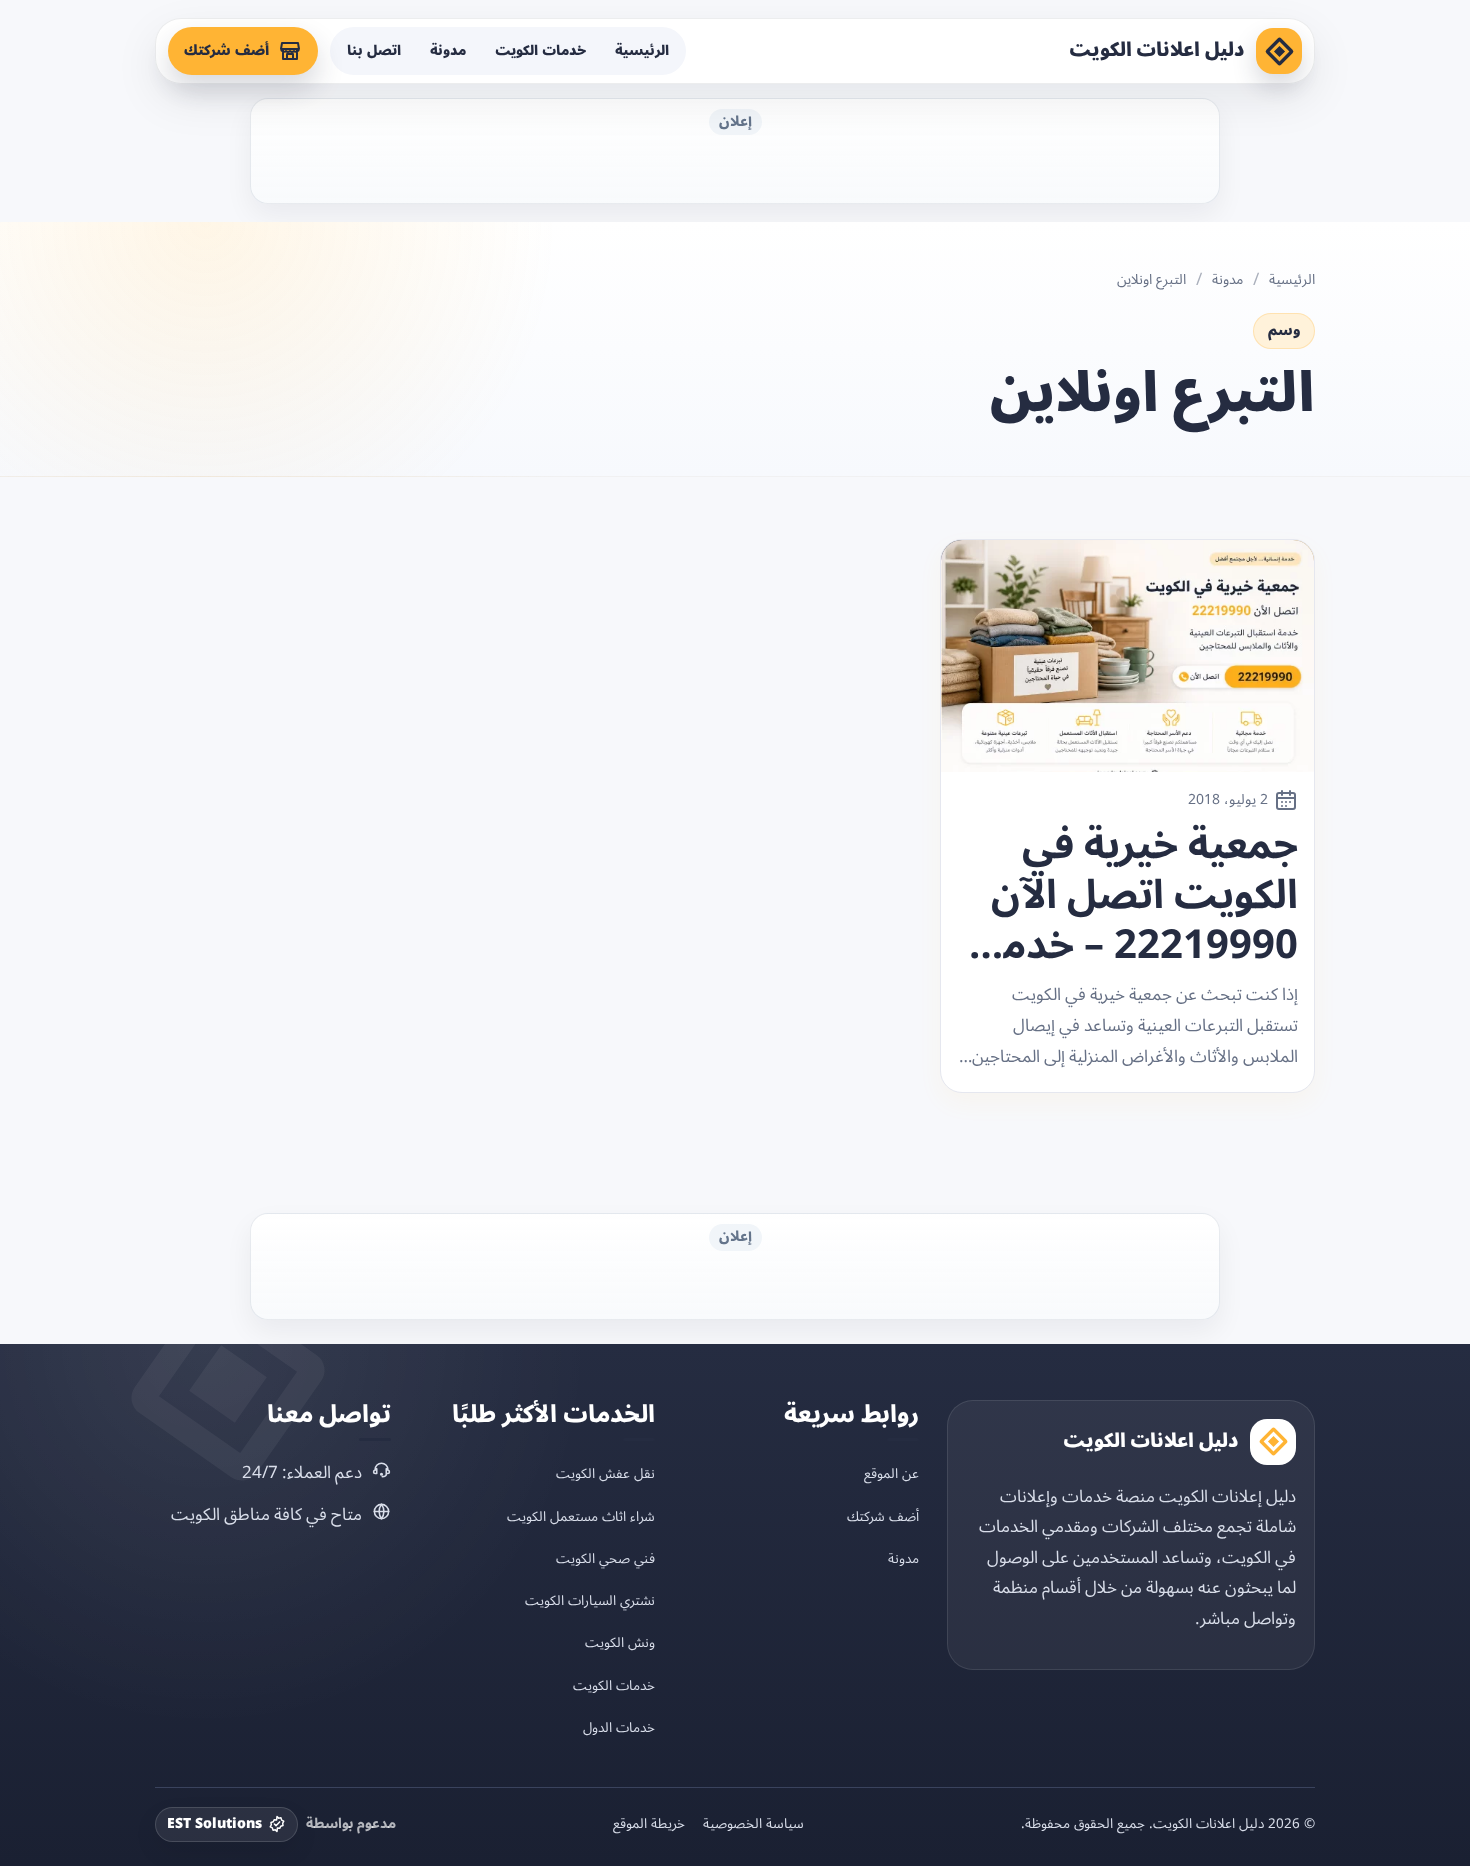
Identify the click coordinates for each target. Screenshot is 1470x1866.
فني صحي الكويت (605, 1558)
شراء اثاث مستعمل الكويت (581, 1516)
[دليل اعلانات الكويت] (1279, 51)
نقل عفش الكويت (605, 1473)
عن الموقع (891, 1473)
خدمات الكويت (540, 50)
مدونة (448, 50)
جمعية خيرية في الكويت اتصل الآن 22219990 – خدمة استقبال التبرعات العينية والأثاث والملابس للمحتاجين (1139, 896)
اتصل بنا (374, 50)
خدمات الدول (619, 1727)
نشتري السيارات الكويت (590, 1600)
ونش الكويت (620, 1642)
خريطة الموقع (649, 1824)
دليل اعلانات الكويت (1157, 50)
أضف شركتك (226, 50)
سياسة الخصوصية (753, 1824)
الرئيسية (642, 50)
